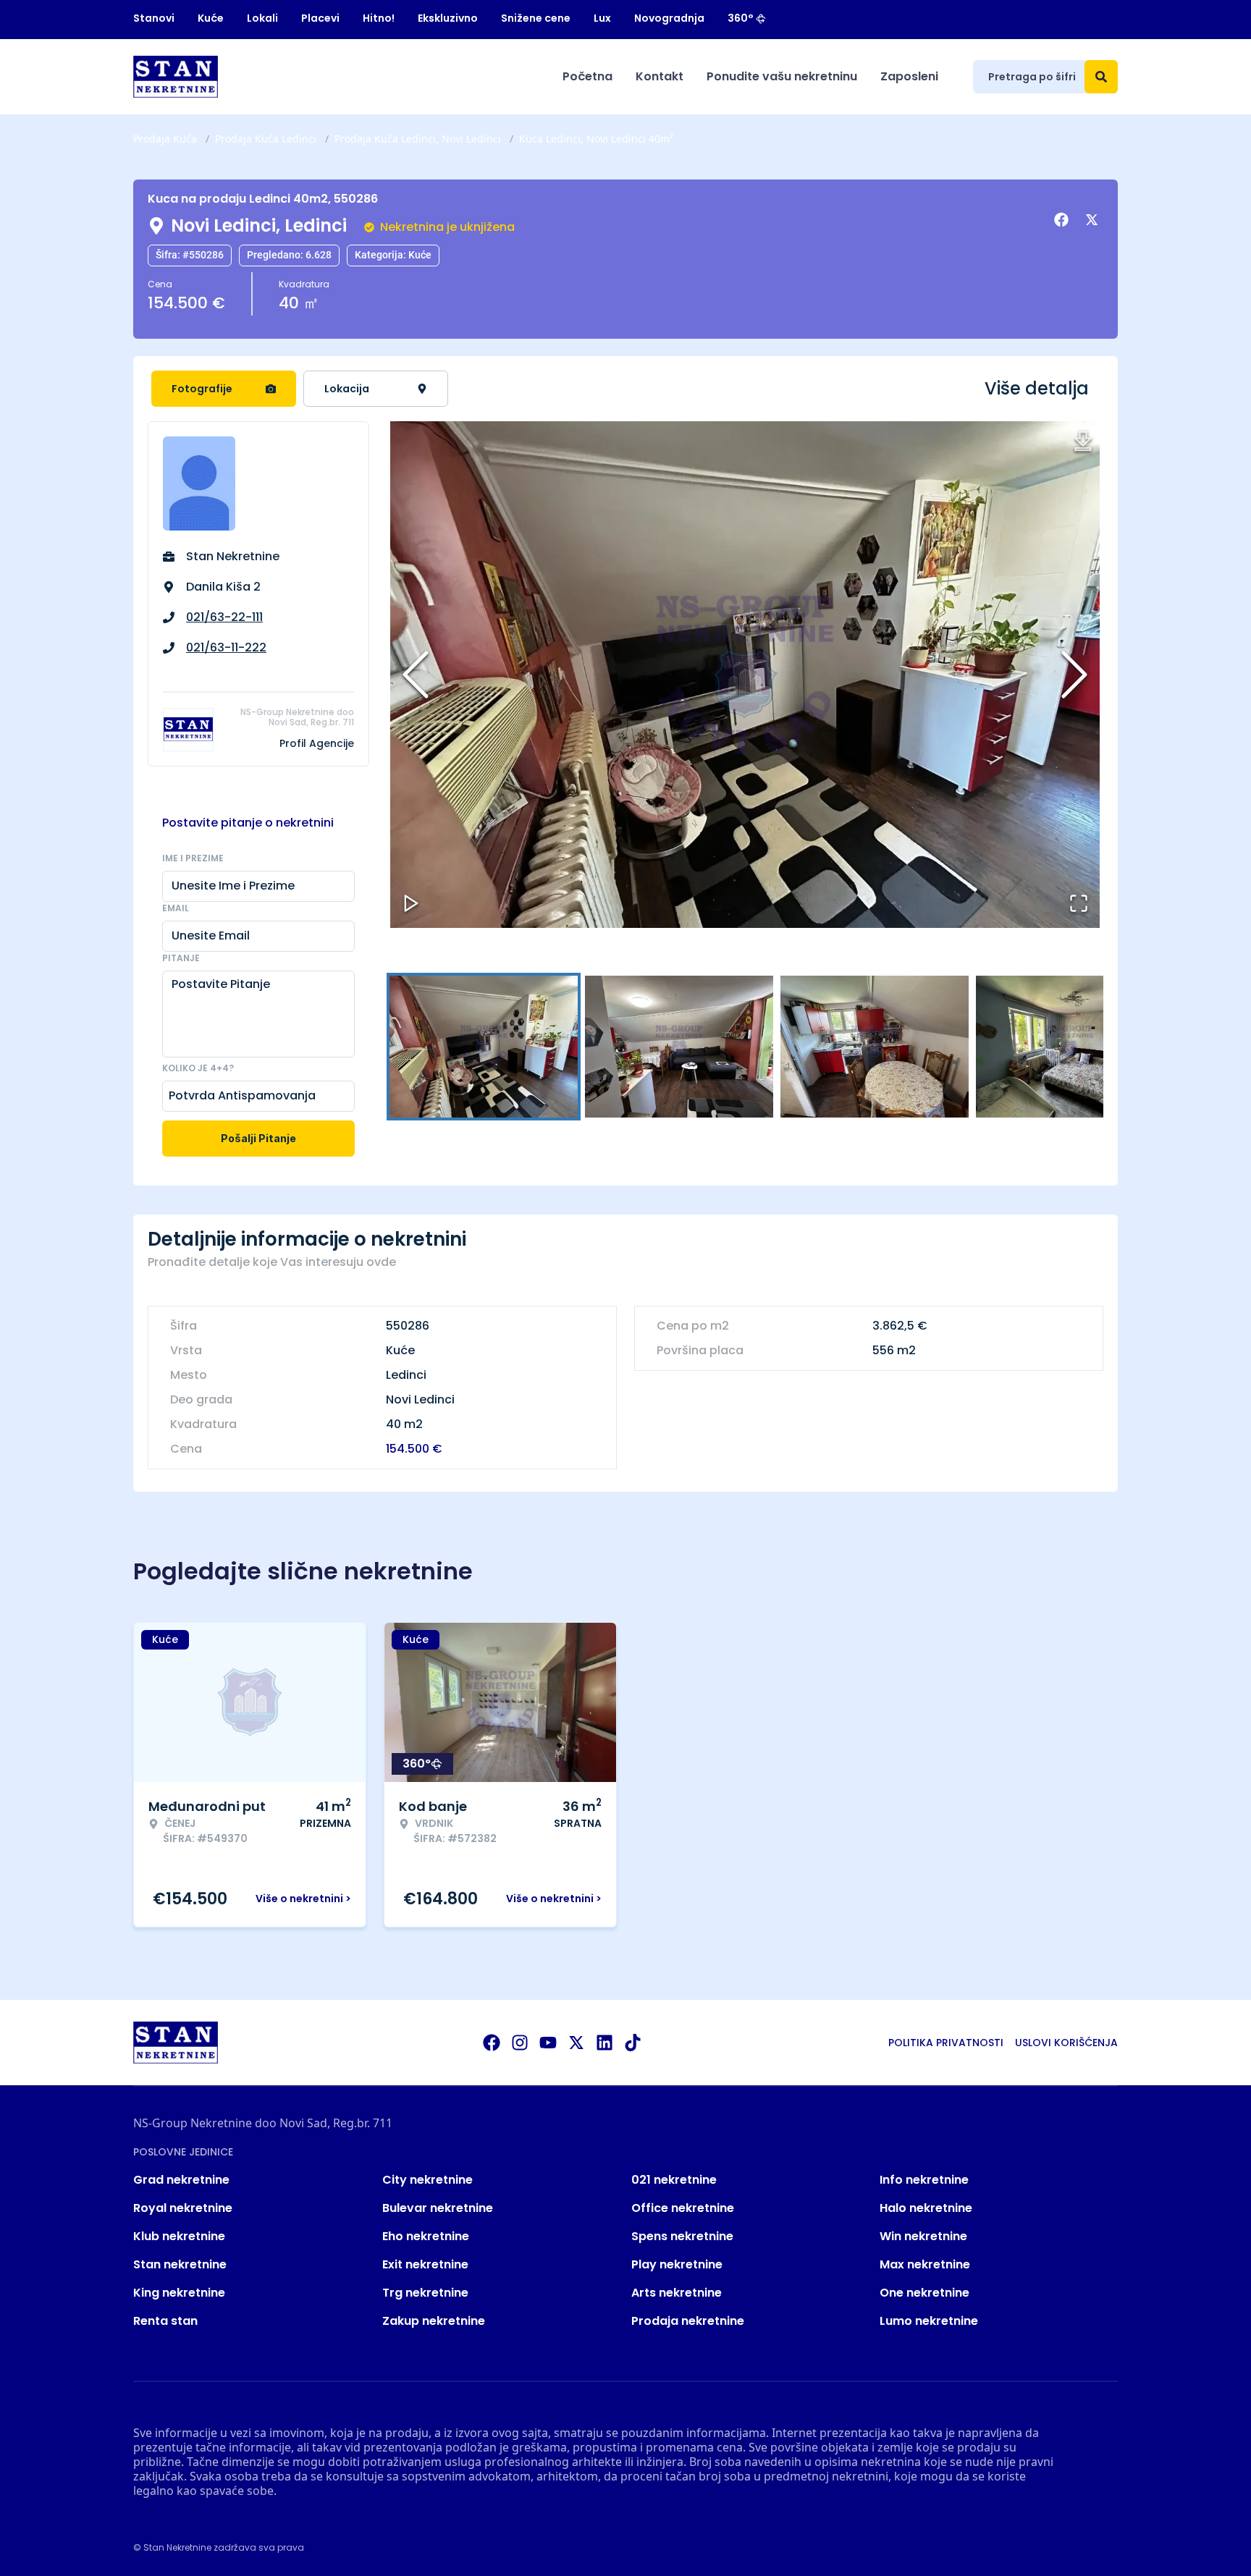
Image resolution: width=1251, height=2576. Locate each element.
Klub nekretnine (179, 2236)
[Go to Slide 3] (875, 1047)
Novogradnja (669, 18)
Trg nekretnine (425, 2293)
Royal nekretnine (183, 2208)
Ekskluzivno (448, 18)
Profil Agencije (317, 743)
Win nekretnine (923, 2236)
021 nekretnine (674, 2180)
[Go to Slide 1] (484, 1047)
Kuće (211, 18)
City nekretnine (427, 2180)
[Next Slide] (1074, 675)
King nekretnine (179, 2293)
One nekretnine (924, 2293)
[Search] (1101, 77)
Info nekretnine (924, 2180)
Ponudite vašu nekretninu (782, 76)
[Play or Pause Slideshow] (411, 903)
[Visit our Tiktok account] (633, 2043)
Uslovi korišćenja (1066, 2043)
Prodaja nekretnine (688, 2321)
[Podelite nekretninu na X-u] (1094, 220)
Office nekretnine (683, 2208)
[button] (745, 675)
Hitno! (379, 18)
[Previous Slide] (416, 675)
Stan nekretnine (180, 2264)
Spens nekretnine (682, 2236)
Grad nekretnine (181, 2180)
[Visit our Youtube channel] (548, 2043)
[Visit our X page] (576, 2043)
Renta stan (165, 2321)
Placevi (320, 18)
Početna (587, 76)
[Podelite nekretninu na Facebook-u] (1063, 220)
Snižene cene (536, 18)
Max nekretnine (925, 2264)
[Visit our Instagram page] (520, 2043)
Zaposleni (909, 76)
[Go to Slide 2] (679, 1047)
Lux (602, 18)
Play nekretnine (677, 2264)
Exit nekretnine (425, 2264)
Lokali (262, 18)
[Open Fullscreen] (1079, 903)
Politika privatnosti (946, 2043)
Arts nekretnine (677, 2293)
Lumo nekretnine (929, 2321)
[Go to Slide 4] (1070, 1047)
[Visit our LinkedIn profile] (605, 2043)
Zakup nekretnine (434, 2321)
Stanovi (154, 18)
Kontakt (660, 76)
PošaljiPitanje (258, 1138)
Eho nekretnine (426, 2236)
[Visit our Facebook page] (492, 2043)
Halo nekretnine (926, 2208)
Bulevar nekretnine (438, 2208)
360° (741, 18)
